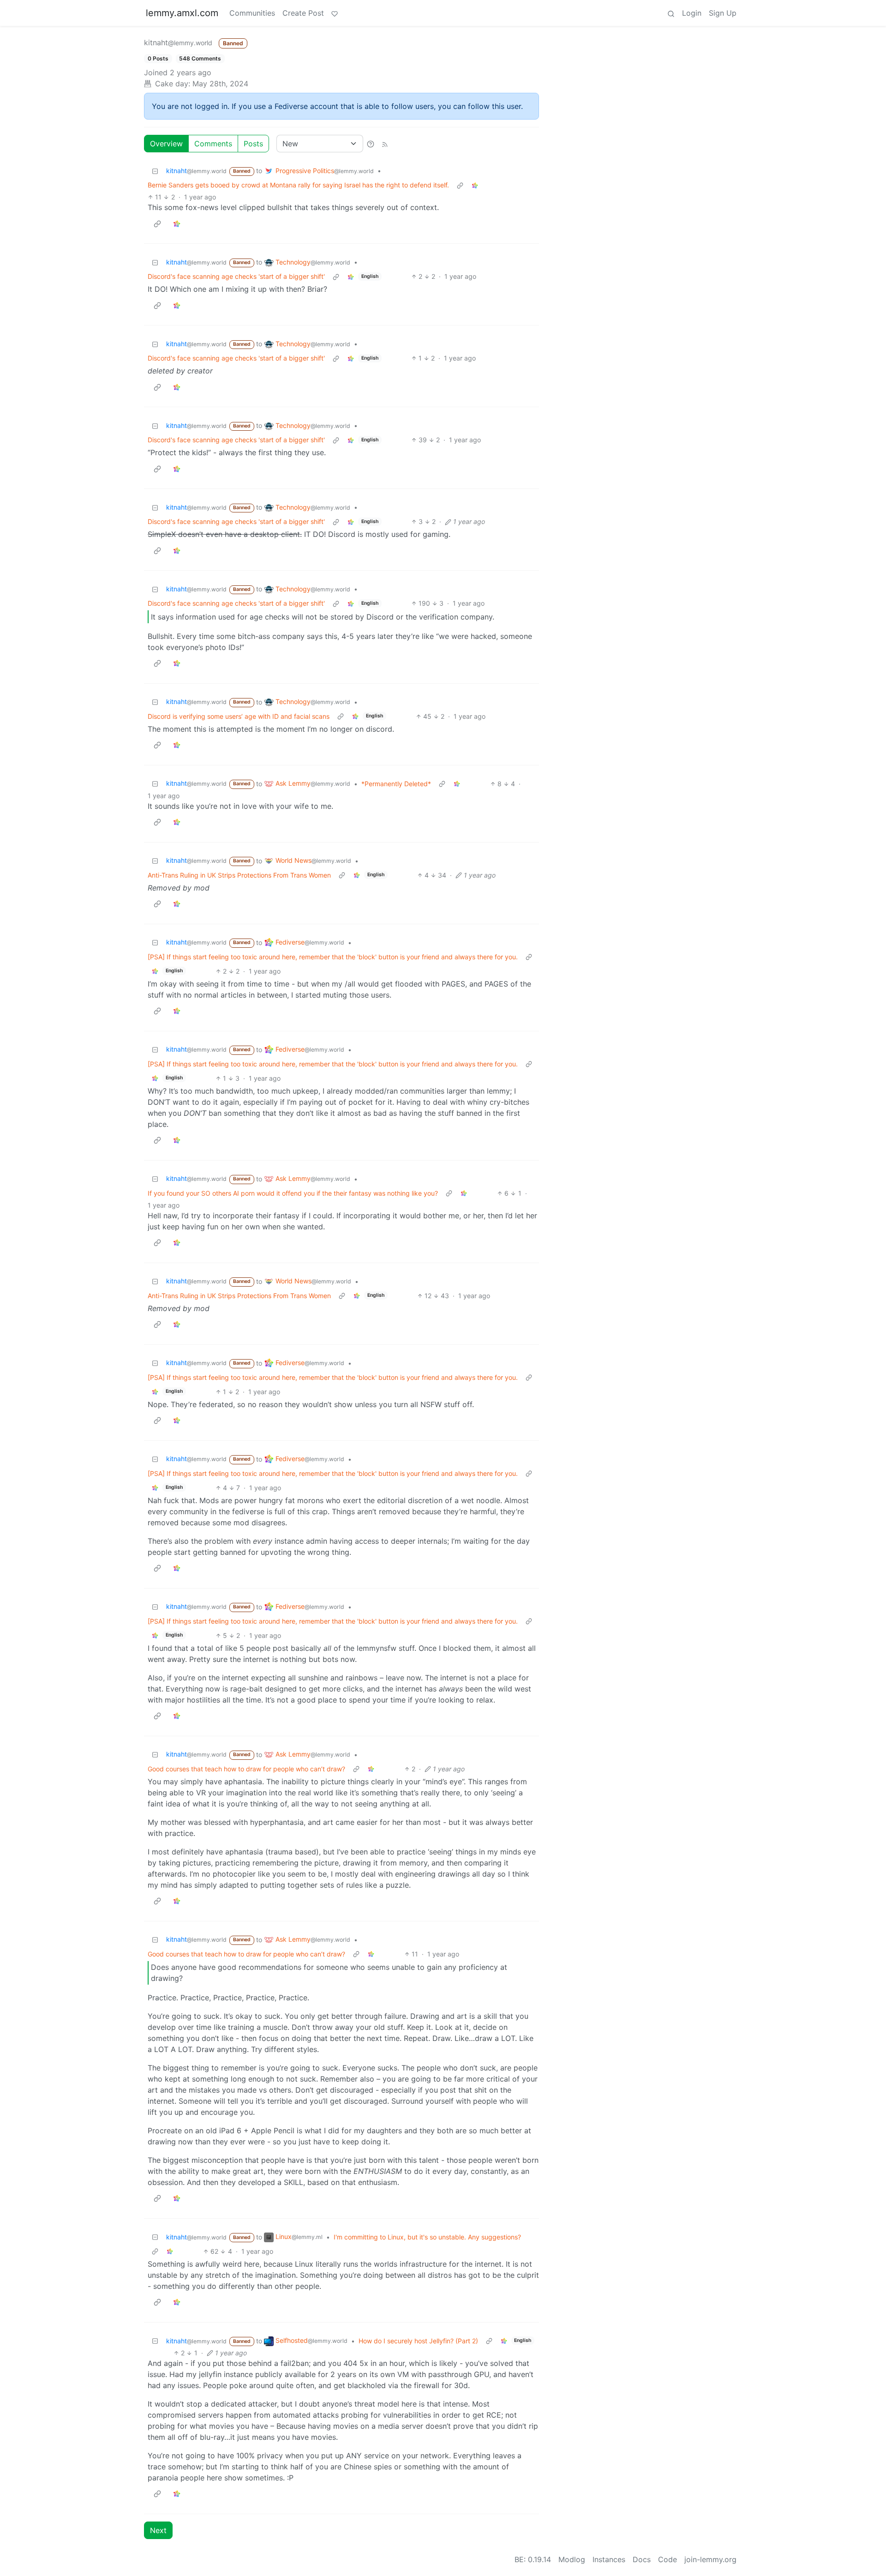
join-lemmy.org (710, 2559)
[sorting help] (371, 144)
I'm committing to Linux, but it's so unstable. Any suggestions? (427, 2237)
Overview (166, 144)
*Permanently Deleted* (396, 784)
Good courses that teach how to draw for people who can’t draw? (246, 1769)
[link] (475, 185)
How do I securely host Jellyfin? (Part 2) (418, 2341)
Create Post (303, 13)
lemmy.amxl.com (182, 13)
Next (158, 2530)
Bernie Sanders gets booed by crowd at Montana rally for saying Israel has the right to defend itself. (298, 185)
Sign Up (723, 13)
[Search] (671, 13)
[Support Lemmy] (335, 13)
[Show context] (460, 185)
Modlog (572, 2559)
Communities (252, 13)
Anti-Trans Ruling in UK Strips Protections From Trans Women (239, 875)
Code (667, 2559)
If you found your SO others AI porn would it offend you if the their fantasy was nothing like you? (293, 1193)
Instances (609, 2559)
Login (692, 13)
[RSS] (385, 144)
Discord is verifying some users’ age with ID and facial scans (239, 716)
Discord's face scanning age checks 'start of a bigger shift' (236, 276)
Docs (642, 2559)
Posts (253, 144)
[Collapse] (155, 171)
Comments (213, 144)
